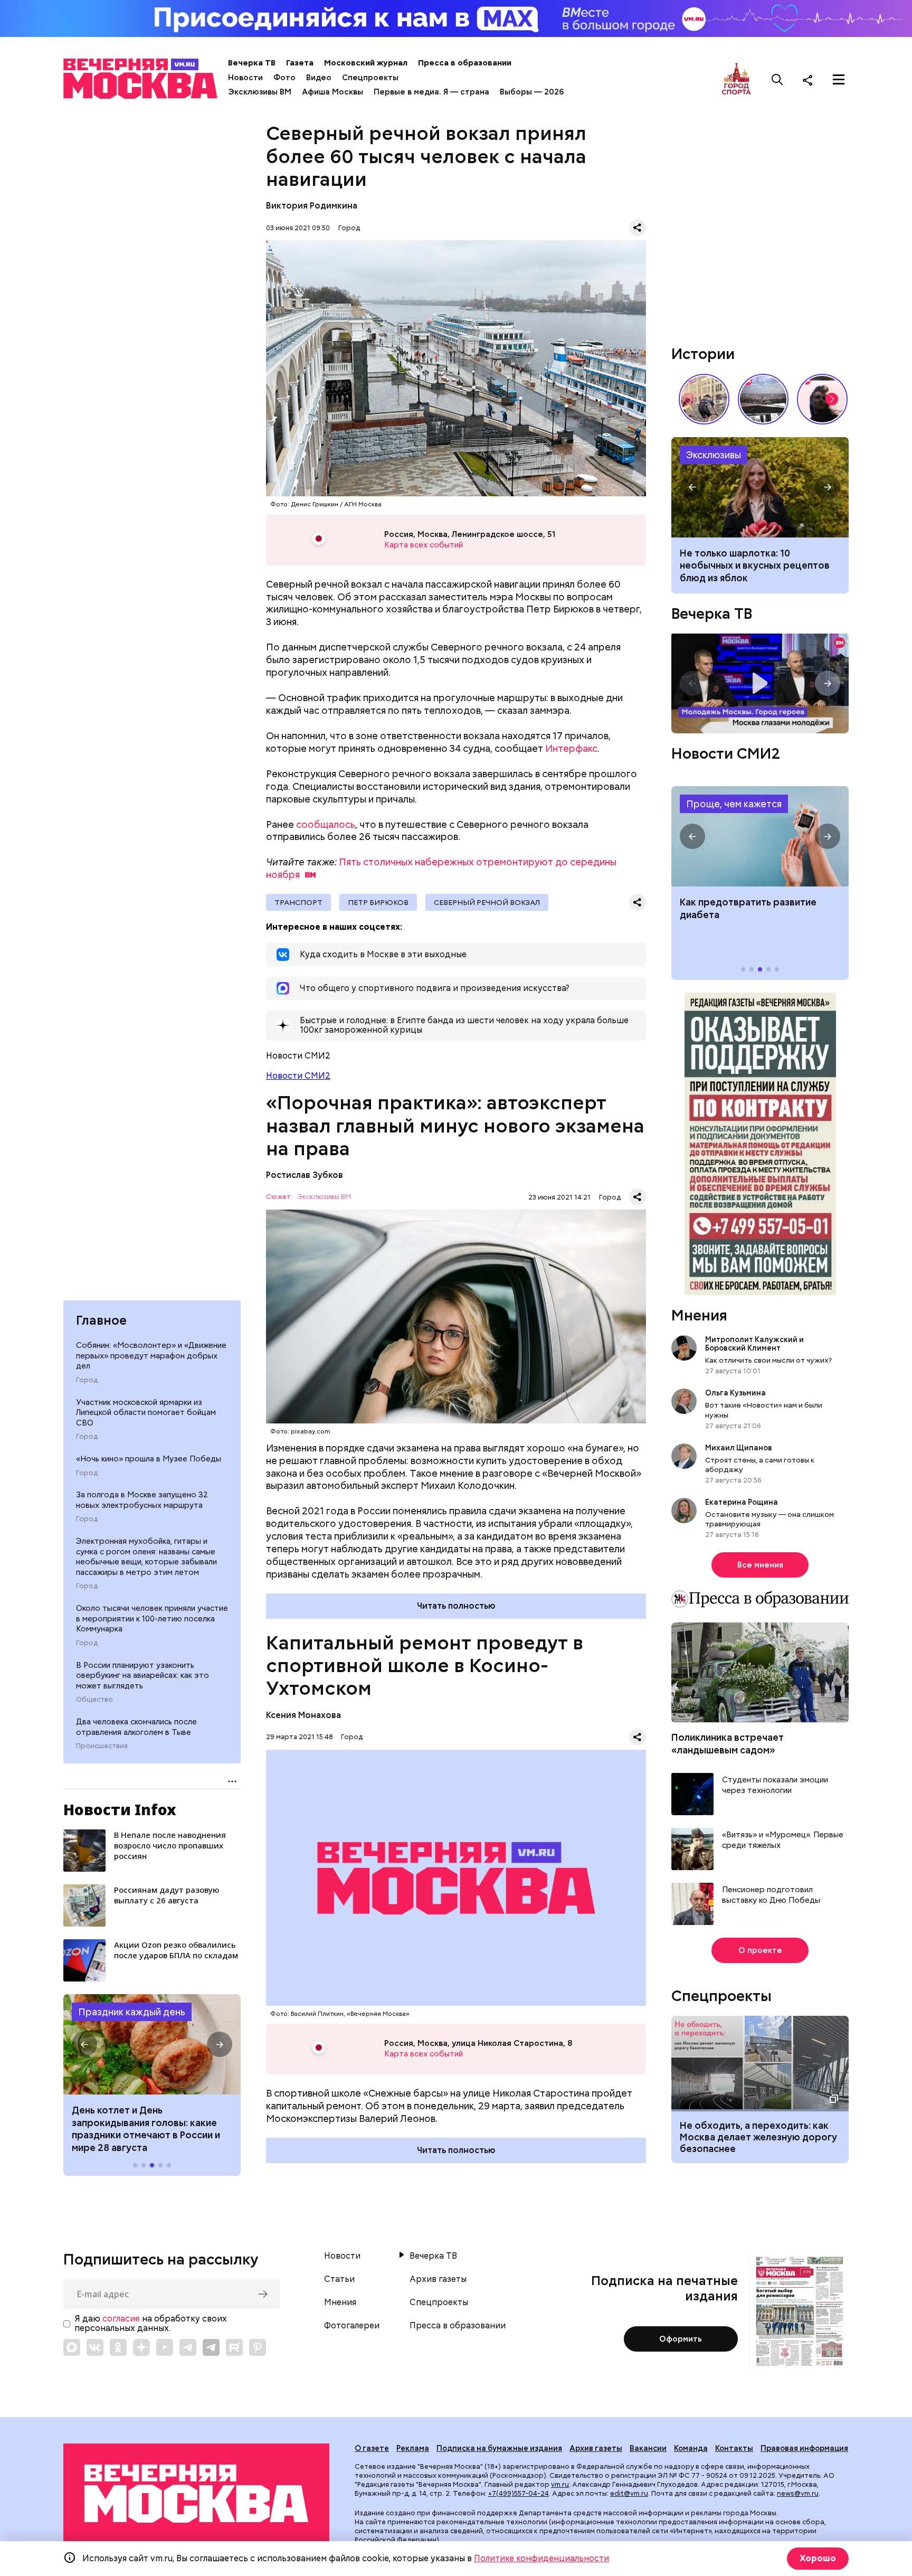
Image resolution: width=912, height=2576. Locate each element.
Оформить (681, 2339)
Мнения (699, 1315)
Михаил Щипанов (739, 1448)
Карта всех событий (424, 545)
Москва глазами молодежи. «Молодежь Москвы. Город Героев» (760, 683)
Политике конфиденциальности (541, 2558)
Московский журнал (366, 63)
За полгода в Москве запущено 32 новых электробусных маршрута (142, 1501)
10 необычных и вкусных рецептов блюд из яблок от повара (760, 487)
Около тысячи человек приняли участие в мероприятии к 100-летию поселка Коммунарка (152, 1619)
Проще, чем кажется (734, 804)
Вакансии (648, 2448)
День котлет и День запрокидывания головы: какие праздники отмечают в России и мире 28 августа (146, 2129)
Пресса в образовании (465, 63)
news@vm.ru (798, 2493)
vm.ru (560, 2484)
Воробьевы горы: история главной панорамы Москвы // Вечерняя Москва (763, 399)
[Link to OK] (118, 2347)
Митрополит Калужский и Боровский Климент (754, 1344)
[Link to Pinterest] (258, 2347)
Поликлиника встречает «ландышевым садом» (728, 1743)
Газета (300, 63)
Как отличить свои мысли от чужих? (768, 1360)
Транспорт (298, 902)
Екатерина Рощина (742, 1502)
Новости (245, 78)
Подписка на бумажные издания (499, 2448)
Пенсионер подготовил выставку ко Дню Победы (771, 1895)
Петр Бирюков (378, 902)
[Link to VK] (95, 2347)
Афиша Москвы (332, 92)
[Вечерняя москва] (196, 2494)
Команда (691, 2448)
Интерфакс (571, 748)
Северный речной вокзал (487, 902)
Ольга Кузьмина (737, 1393)
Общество (94, 1700)
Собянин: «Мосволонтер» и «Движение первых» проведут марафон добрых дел (151, 1356)
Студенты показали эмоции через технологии (775, 1785)
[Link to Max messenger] (72, 2347)
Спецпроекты (370, 78)
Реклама (413, 2448)
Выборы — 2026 (532, 92)
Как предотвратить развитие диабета (760, 836)
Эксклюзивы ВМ (260, 92)
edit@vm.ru (629, 2493)
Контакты (734, 2448)
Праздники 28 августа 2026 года (152, 2044)
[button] (84, 2044)
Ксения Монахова (303, 1715)
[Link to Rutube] (234, 2347)
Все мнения (760, 1565)
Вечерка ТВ (252, 63)
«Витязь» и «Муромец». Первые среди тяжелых (783, 1840)
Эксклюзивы (714, 455)
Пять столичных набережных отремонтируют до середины (441, 868)
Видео (319, 78)
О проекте (760, 1950)
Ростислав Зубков (305, 1175)
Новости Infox (120, 1809)
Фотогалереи (352, 2326)
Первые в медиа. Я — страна (431, 92)
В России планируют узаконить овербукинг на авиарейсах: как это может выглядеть (142, 1676)
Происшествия (102, 1746)
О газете (372, 2448)
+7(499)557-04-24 (519, 2493)
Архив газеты (438, 2279)
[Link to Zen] (141, 2347)
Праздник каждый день (132, 2012)
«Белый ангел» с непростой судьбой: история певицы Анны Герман (822, 399)
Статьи (339, 2279)
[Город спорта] (737, 79)
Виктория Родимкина (312, 206)
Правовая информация (804, 2448)
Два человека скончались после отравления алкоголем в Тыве (136, 1727)
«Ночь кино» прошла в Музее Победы (149, 1459)
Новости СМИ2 (298, 1076)
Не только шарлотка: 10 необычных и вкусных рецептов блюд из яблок (755, 565)
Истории (703, 354)
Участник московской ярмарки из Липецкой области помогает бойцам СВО (146, 1413)
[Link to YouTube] (165, 2347)
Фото (284, 78)
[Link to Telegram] (188, 2347)
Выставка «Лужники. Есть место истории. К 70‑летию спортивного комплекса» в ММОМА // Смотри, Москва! (704, 399)
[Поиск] (777, 80)
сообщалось (326, 824)
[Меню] (839, 80)
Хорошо (818, 2558)
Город (87, 1380)
